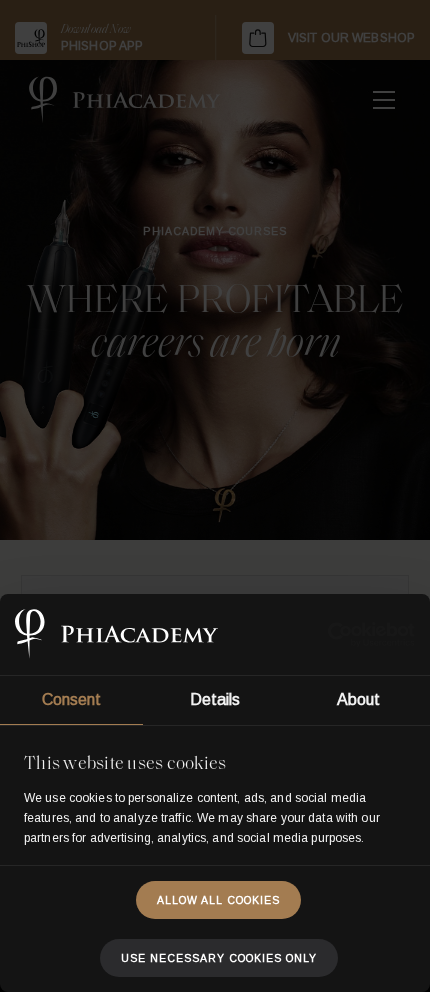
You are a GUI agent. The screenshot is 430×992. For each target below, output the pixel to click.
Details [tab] (215, 699)
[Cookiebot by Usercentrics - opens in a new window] (327, 635)
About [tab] (359, 699)
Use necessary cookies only (219, 958)
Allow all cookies (218, 900)
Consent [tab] (72, 699)
